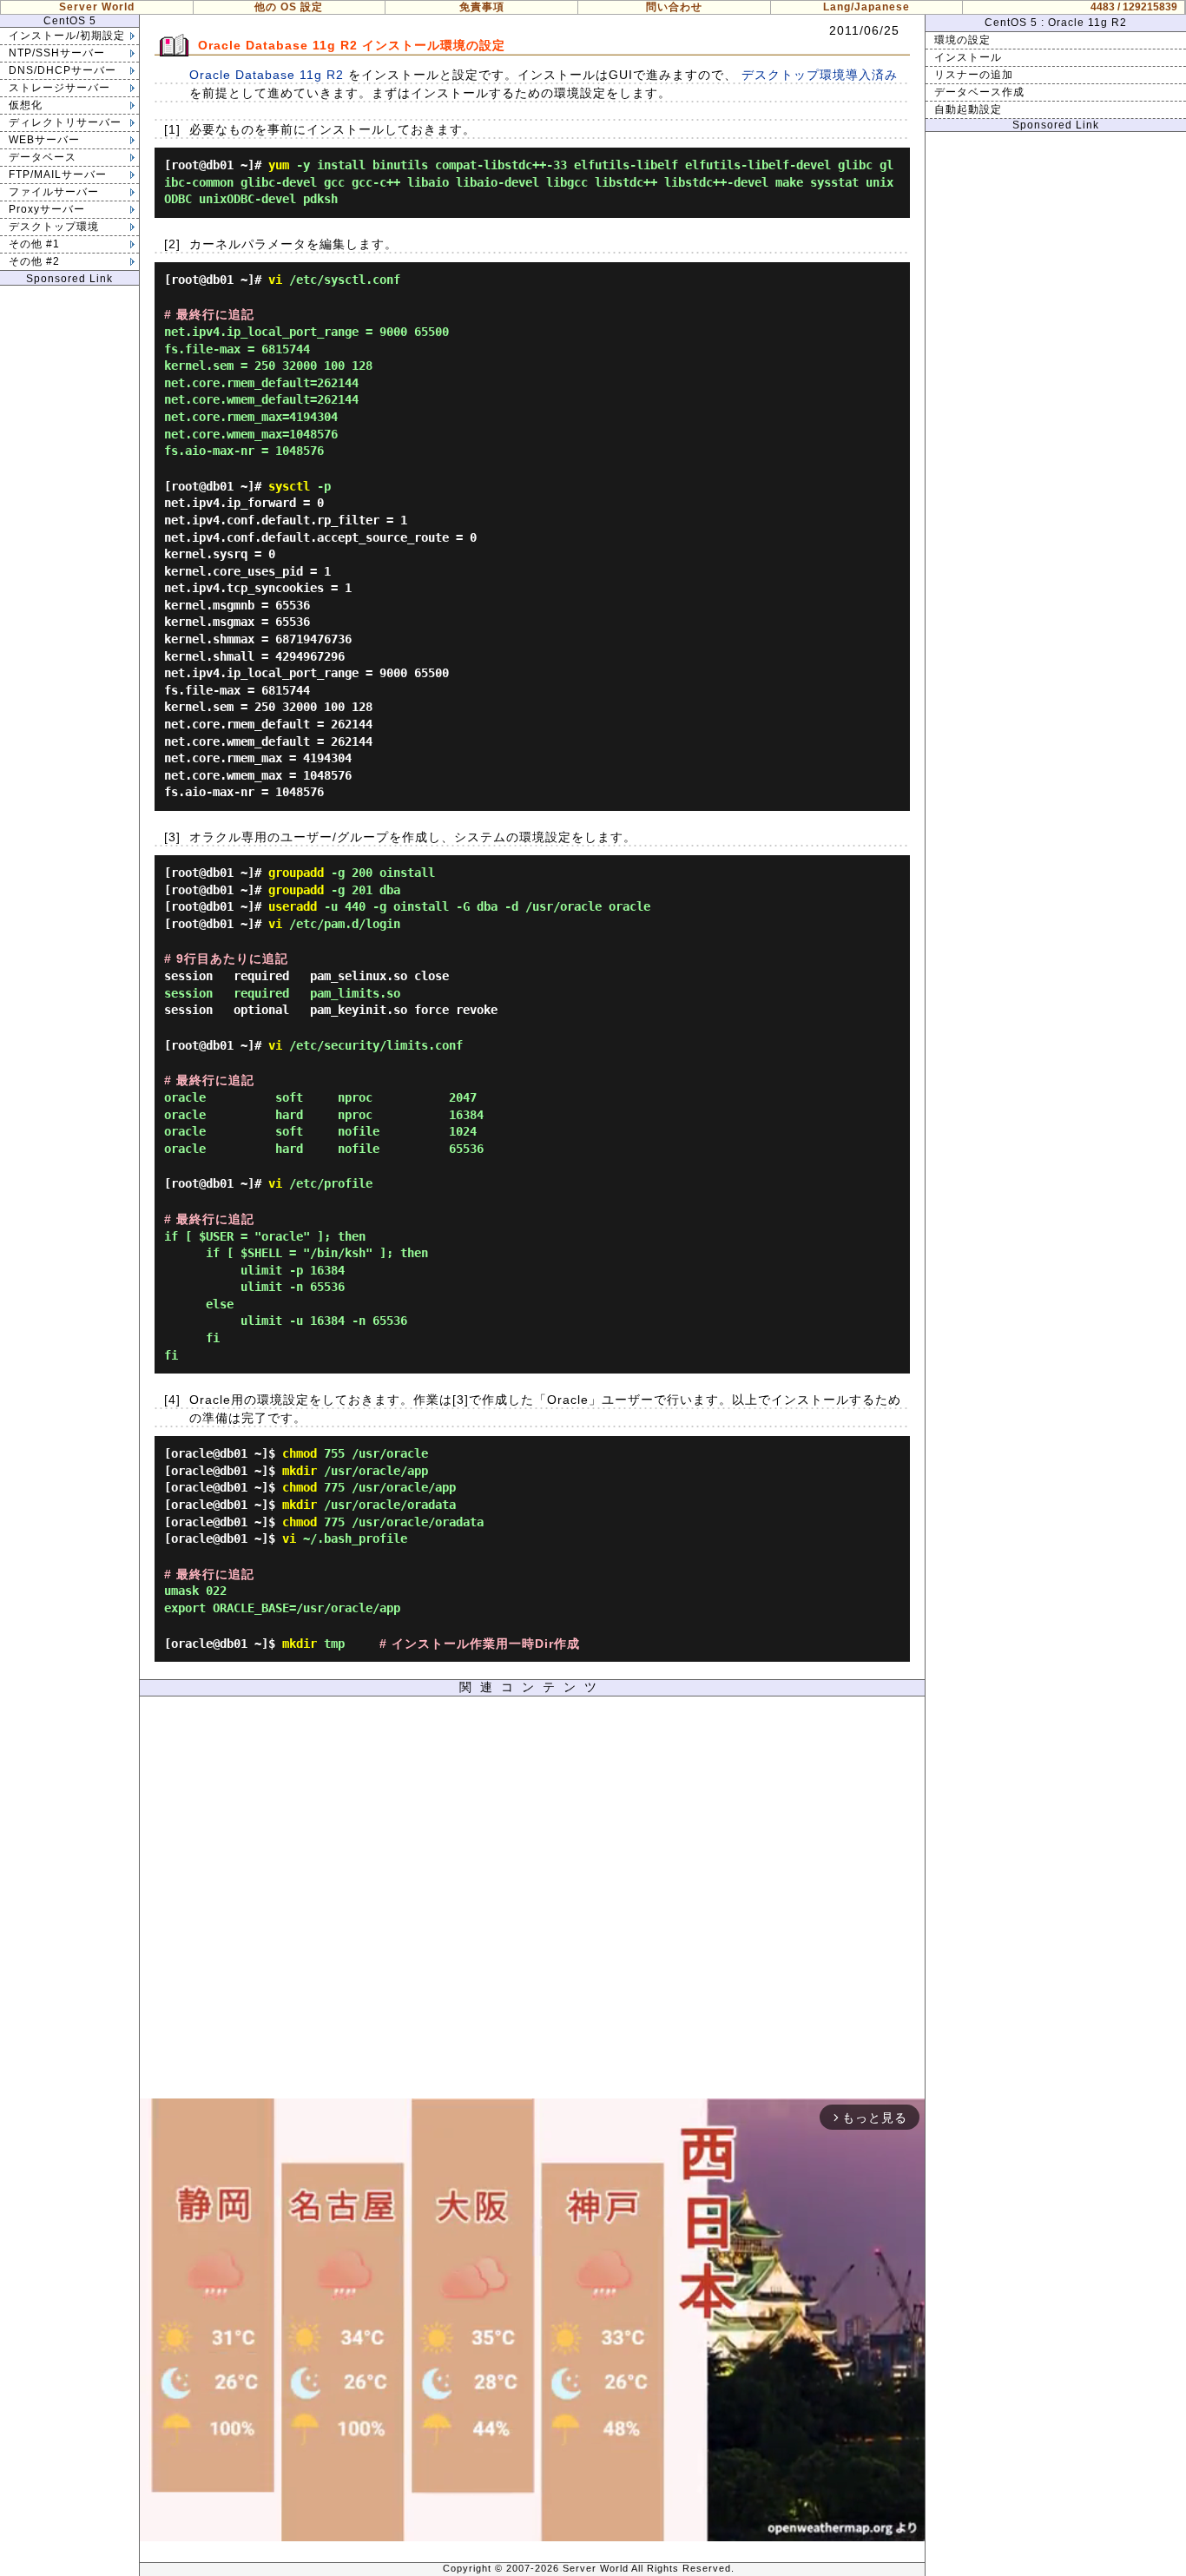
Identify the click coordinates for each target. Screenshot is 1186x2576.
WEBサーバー (44, 140)
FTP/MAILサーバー (58, 175)
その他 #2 (34, 261)
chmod (300, 1453)
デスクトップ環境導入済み (820, 75)
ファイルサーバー (54, 192)
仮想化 (26, 105)
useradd (293, 906)
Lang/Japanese (866, 7)
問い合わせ (674, 7)
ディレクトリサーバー (65, 122)
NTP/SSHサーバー (57, 53)
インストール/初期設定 (67, 36)
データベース (43, 157)
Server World (97, 7)
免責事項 (482, 7)
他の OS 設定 (289, 7)
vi (275, 280)
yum (279, 165)
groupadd (296, 873)
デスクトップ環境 (54, 227)
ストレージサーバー (59, 88)
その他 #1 (34, 244)
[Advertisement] (532, 1902)
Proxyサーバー (47, 209)
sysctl (289, 486)
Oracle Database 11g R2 (267, 75)
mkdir (300, 1471)
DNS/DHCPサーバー (63, 70)
